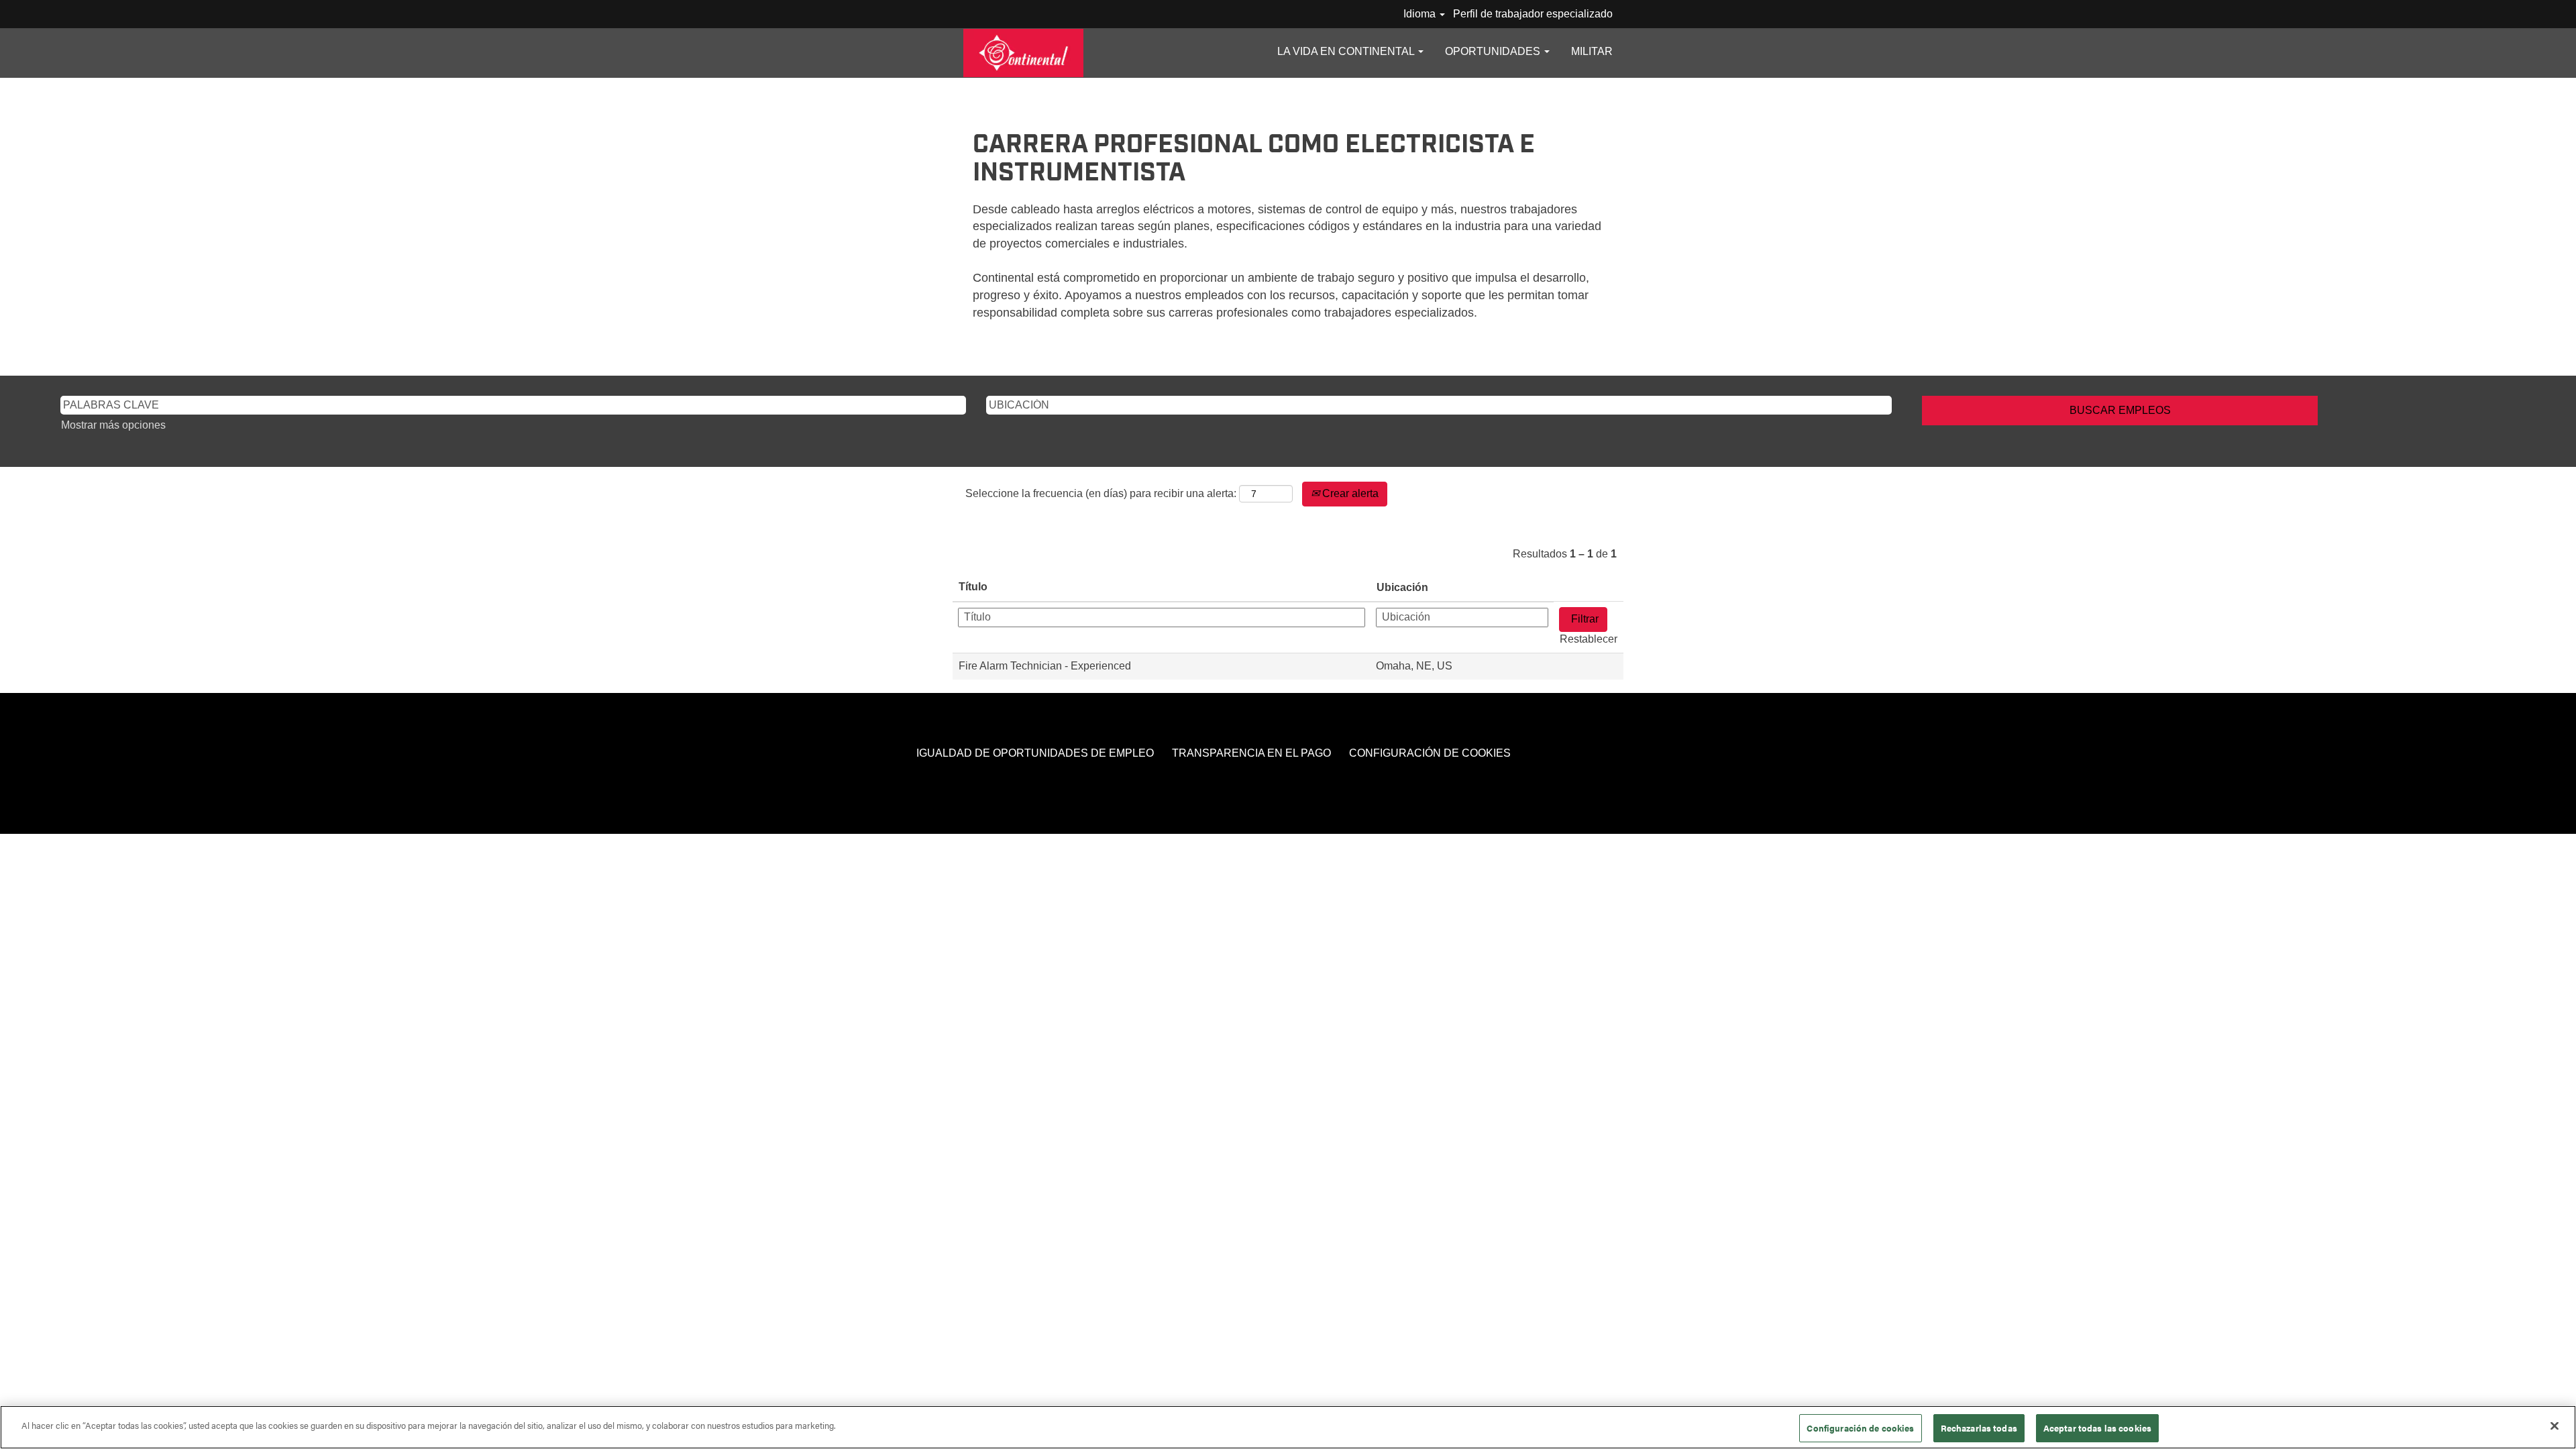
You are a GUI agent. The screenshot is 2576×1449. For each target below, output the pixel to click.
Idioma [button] (1421, 14)
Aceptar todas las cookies (2097, 1428)
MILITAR (1592, 51)
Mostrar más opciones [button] (113, 425)
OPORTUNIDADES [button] (1494, 51)
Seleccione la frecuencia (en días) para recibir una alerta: (1101, 493)
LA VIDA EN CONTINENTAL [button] (1347, 51)
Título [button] (973, 587)
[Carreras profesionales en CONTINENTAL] (1023, 53)
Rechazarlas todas (1979, 1428)
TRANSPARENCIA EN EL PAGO (1251, 753)
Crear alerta (1349, 493)
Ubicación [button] (1402, 587)
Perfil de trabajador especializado (1533, 14)
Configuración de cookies (1860, 1428)
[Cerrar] (2555, 1426)
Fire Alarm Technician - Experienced (1045, 666)
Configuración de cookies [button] (1430, 753)
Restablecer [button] (1589, 639)
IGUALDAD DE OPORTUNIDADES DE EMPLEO (1035, 753)
